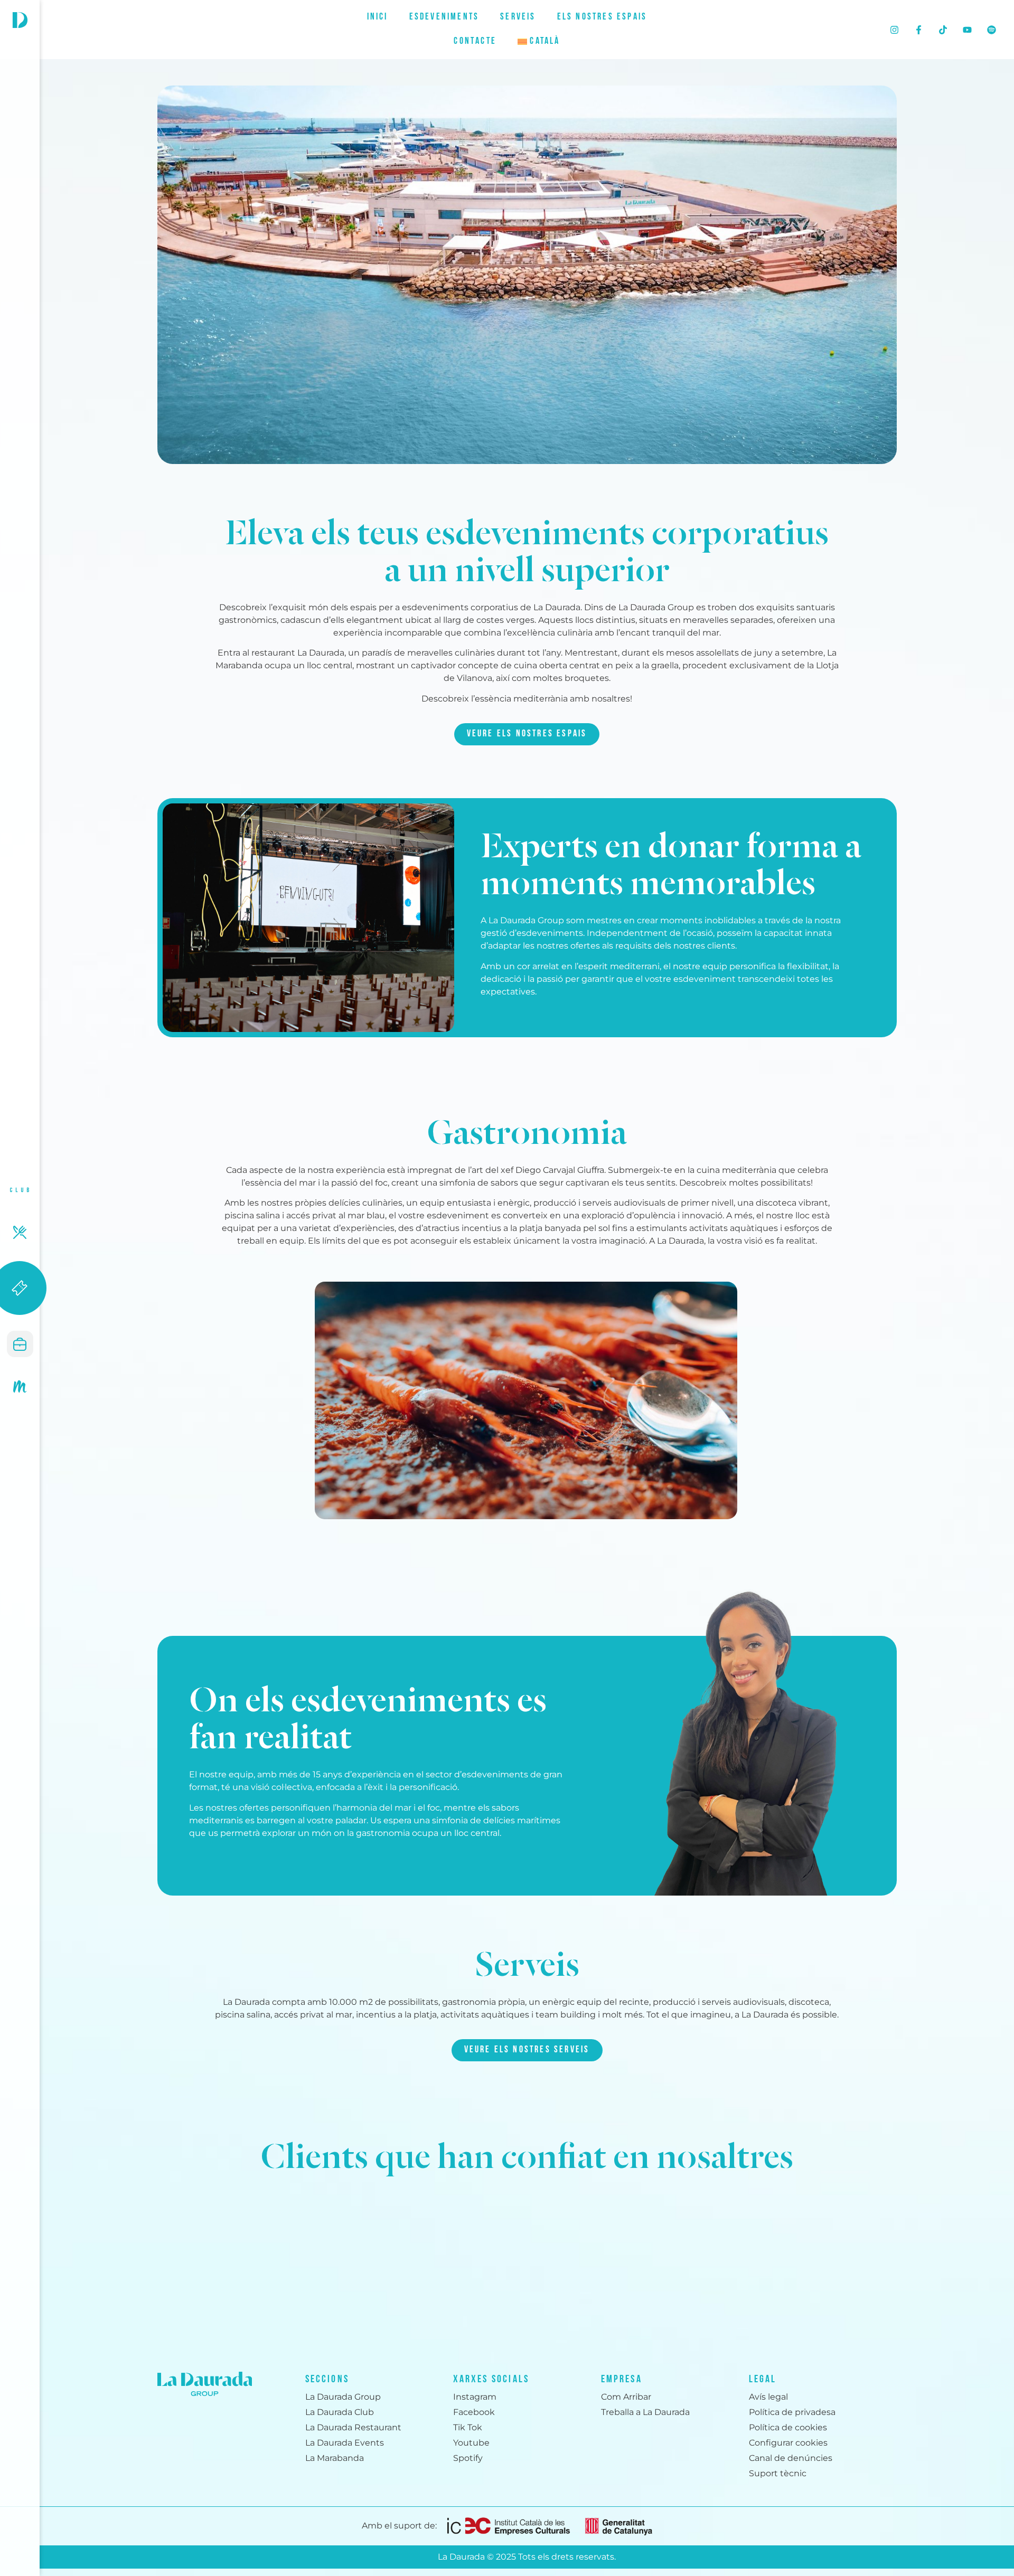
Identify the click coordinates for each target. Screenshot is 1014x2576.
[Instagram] (895, 30)
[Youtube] (968, 30)
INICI (378, 17)
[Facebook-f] (919, 30)
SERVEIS (518, 17)
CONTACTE (475, 42)
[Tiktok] (943, 30)
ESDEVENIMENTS (444, 17)
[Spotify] (992, 30)
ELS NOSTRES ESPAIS (602, 17)
